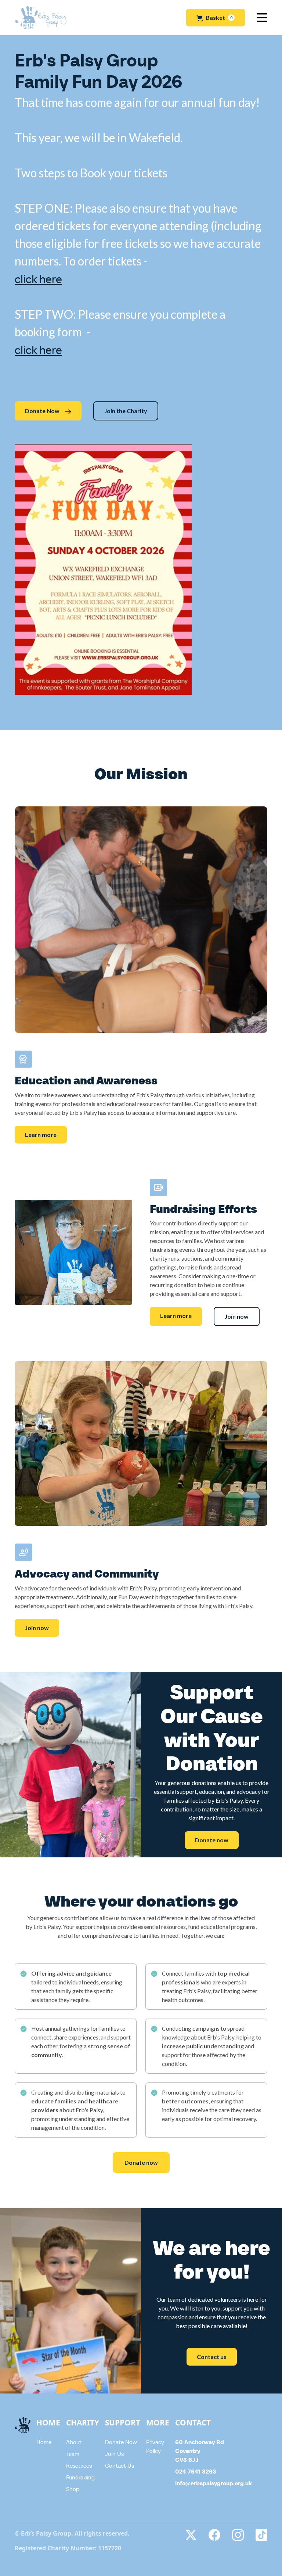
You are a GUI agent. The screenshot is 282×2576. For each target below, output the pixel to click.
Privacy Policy (155, 2446)
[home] (41, 18)
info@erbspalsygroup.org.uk (214, 2483)
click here (38, 279)
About (74, 2442)
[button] (216, 18)
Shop (73, 2489)
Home (44, 2442)
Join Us (114, 2454)
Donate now (212, 1840)
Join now (237, 1316)
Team (73, 2454)
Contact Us (120, 2465)
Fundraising (80, 2477)
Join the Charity (126, 411)
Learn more (41, 1135)
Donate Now (121, 2442)
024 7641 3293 (196, 2471)
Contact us (212, 2357)
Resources (79, 2465)
